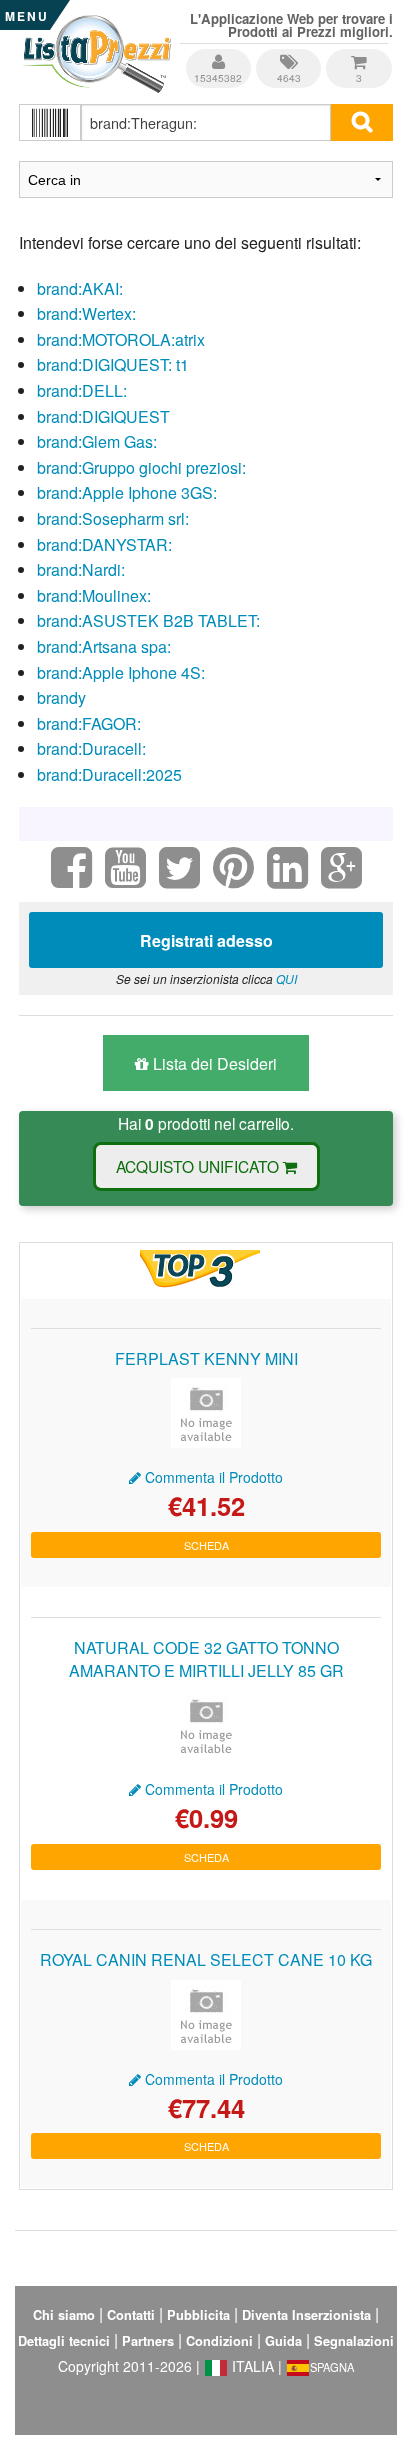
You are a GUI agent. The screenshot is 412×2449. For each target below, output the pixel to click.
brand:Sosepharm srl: (113, 518)
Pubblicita (198, 2315)
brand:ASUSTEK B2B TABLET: (148, 620)
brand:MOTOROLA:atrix (121, 339)
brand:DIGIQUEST (103, 416)
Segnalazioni (354, 2341)
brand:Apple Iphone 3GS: (127, 492)
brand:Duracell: (91, 748)
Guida (283, 2341)
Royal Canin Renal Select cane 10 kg (206, 1959)
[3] (358, 54)
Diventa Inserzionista (306, 2315)
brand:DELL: (82, 390)
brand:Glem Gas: (97, 441)
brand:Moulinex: (94, 595)
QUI (286, 978)
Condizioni (219, 2341)
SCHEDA (206, 1545)
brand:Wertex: (86, 313)
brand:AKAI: (80, 288)
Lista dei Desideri (213, 1063)
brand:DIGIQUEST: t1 (113, 364)
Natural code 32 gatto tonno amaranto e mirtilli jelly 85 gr (206, 1658)
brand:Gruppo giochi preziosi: (141, 467)
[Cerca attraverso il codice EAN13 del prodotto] (50, 122)
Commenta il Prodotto (212, 1477)
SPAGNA (332, 2367)
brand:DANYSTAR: (104, 544)
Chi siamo (64, 2315)
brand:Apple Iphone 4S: (121, 672)
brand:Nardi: (81, 569)
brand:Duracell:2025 (109, 774)
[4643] (290, 54)
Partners (148, 2341)
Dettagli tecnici (64, 2341)
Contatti (131, 2315)
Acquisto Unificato (199, 1166)
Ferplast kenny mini (206, 1358)
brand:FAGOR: (89, 723)
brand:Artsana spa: (104, 646)
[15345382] (220, 54)
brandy (61, 697)
